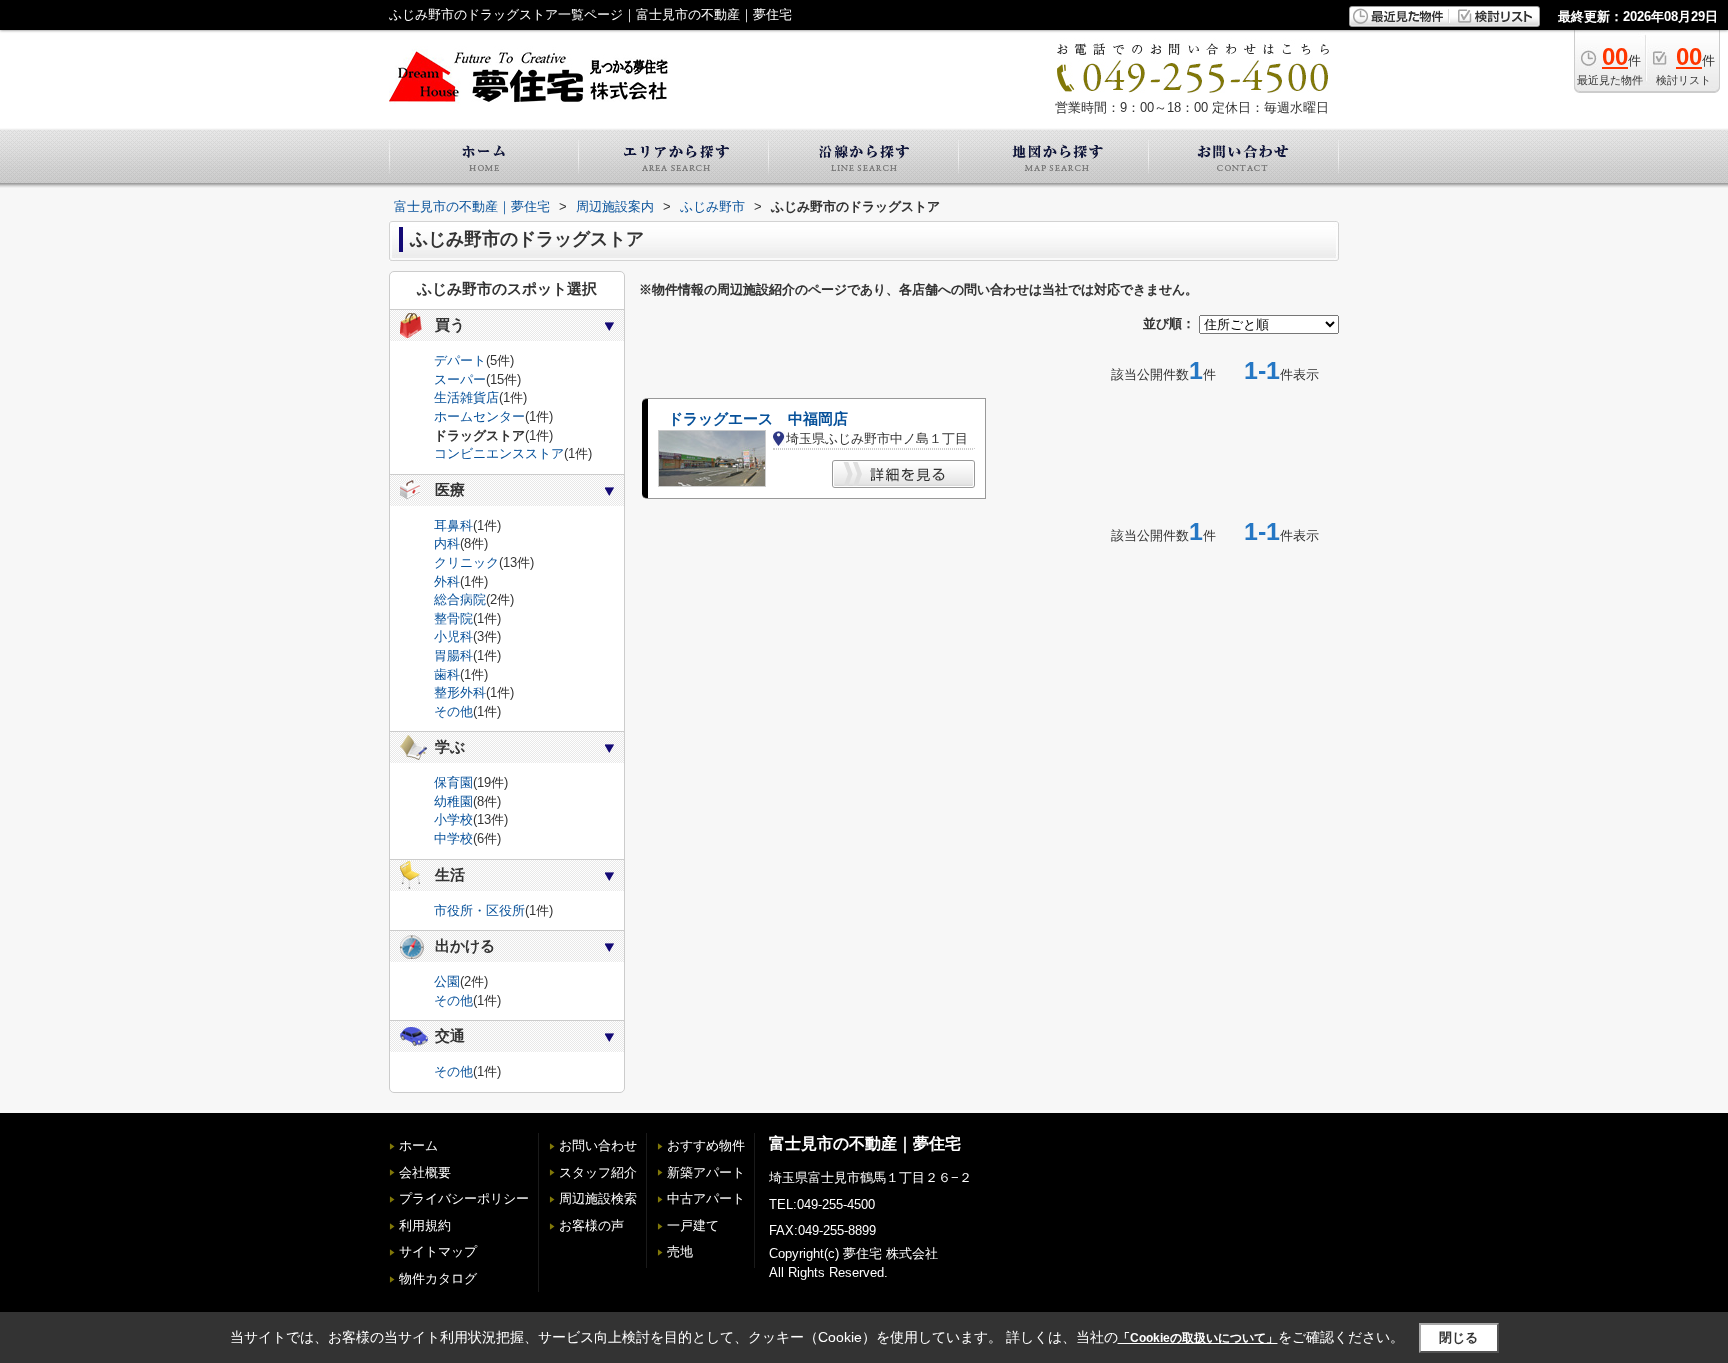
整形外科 (460, 692)
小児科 (453, 636)
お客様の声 (591, 1225)
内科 (447, 543)
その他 (453, 711)
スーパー (460, 379)
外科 (447, 581)
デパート (460, 360)
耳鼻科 (453, 525)
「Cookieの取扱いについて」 (1198, 1338)
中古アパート (706, 1198)
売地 (680, 1251)
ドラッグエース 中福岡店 (758, 419)
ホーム (418, 1145)
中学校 (453, 838)
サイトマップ (438, 1251)
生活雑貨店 (466, 397)
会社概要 (425, 1172)
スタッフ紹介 (598, 1172)
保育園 (453, 782)
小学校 (453, 819)
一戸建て (693, 1225)
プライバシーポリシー (464, 1198)
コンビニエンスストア (499, 453)
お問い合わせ (598, 1145)
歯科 (447, 674)
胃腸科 (453, 655)
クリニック (466, 562)
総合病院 (460, 599)
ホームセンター (479, 416)
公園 (447, 981)
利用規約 (425, 1225)
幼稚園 (453, 801)
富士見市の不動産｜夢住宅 (865, 1143)
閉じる (1458, 1337)
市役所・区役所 (479, 910)
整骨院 (453, 618)
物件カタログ (438, 1278)
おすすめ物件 (706, 1145)
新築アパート (706, 1172)
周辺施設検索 (598, 1198)
